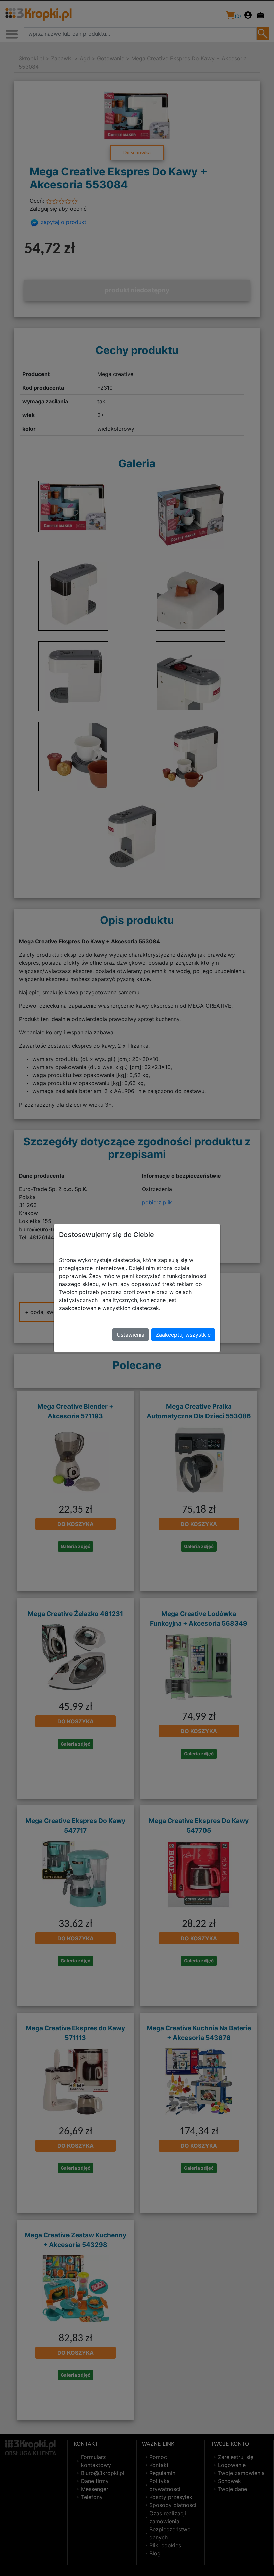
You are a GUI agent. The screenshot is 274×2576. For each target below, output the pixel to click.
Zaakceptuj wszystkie (183, 1335)
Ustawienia (130, 1335)
